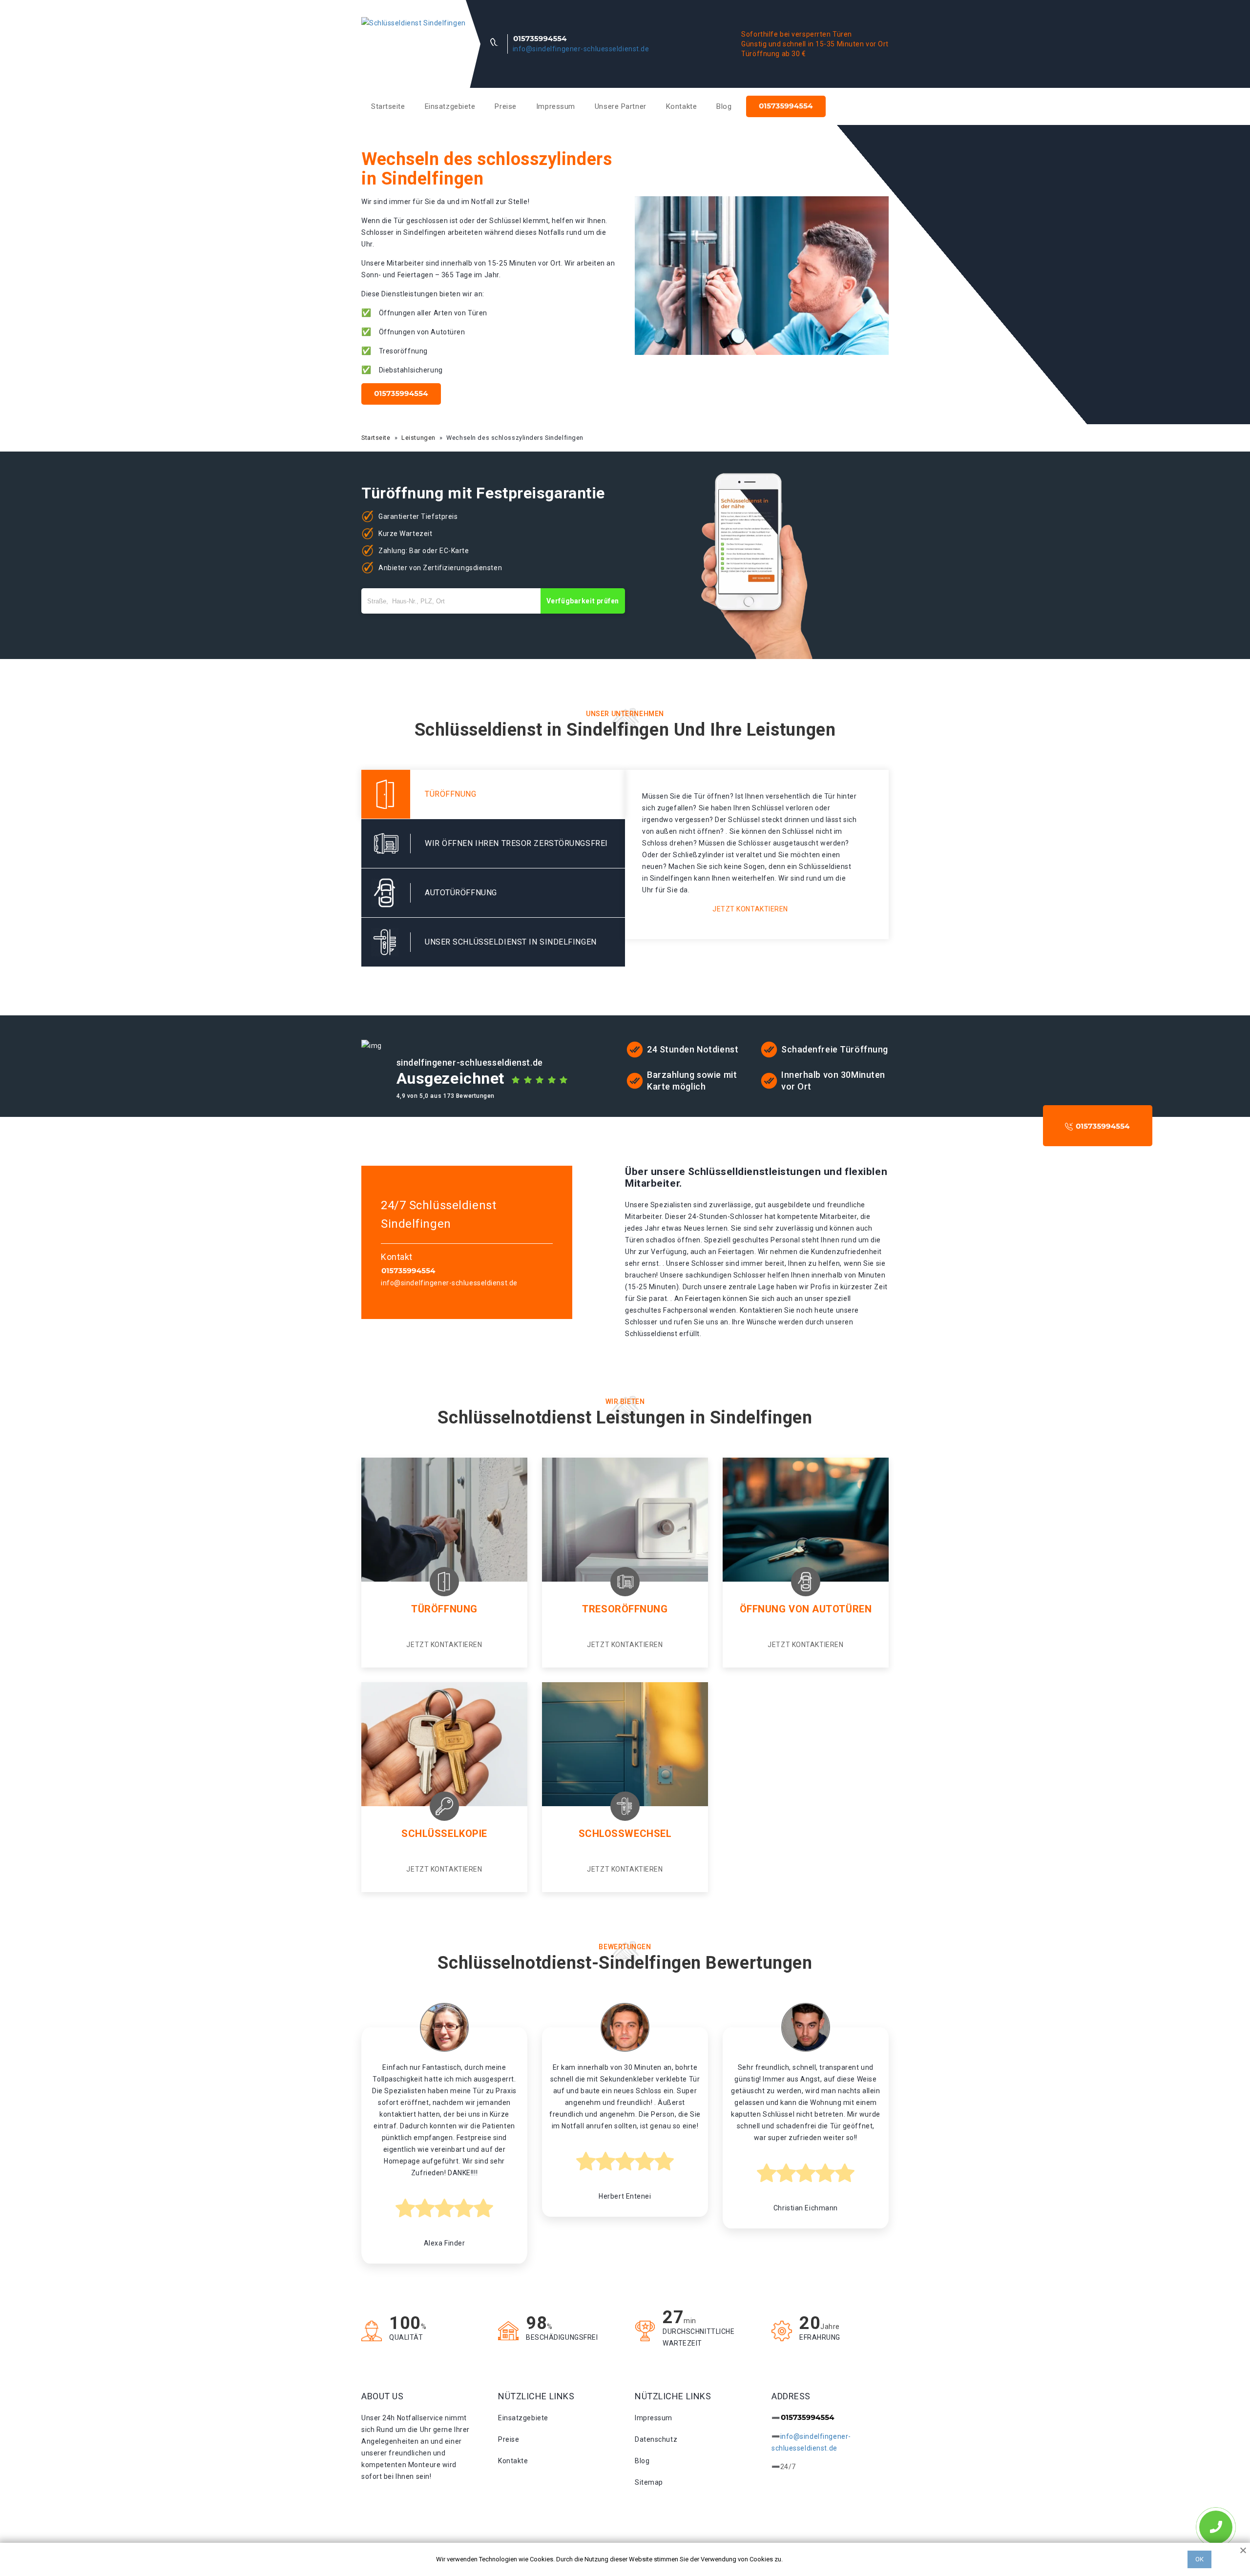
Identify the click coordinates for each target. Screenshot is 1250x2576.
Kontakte (681, 106)
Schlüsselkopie (444, 1834)
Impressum (556, 106)
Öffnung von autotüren (806, 1609)
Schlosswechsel (625, 1834)
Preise (505, 106)
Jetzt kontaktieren (750, 909)
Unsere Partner (621, 106)
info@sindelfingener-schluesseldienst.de (581, 49)
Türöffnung (444, 1609)
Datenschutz (656, 2439)
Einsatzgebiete (450, 106)
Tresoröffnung (625, 1609)
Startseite (388, 106)
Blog (724, 106)
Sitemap (649, 2482)
